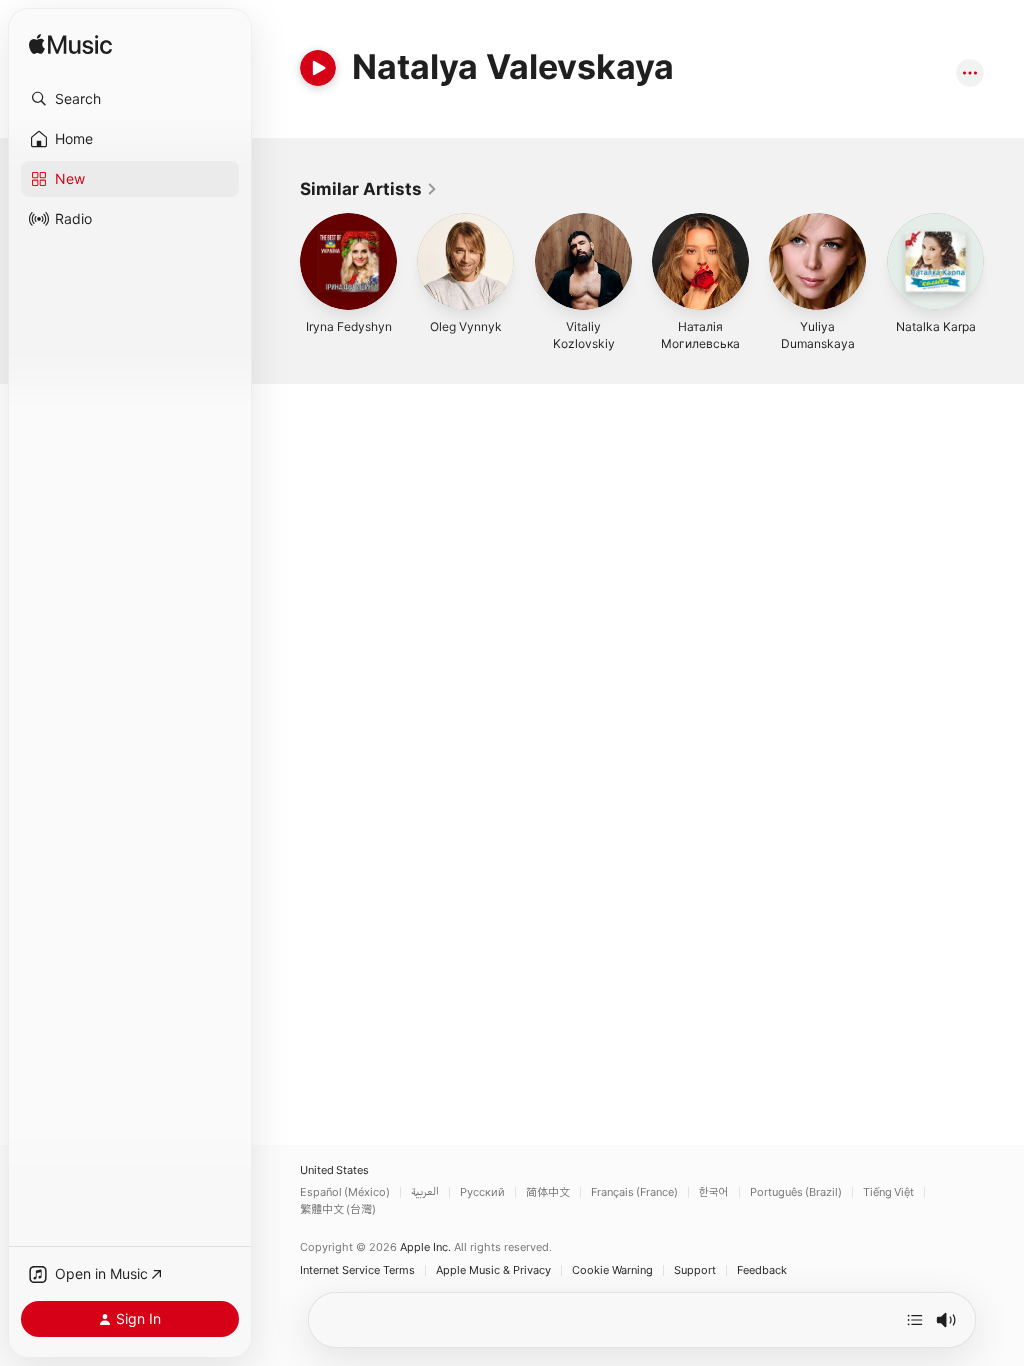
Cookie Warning (612, 1270)
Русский (482, 1192)
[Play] (318, 68)
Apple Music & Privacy (493, 1270)
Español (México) (345, 1192)
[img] (70, 45)
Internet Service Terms (357, 1270)
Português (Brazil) (796, 1192)
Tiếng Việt (888, 1192)
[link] (369, 189)
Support (695, 1270)
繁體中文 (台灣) (338, 1209)
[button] (130, 99)
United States (334, 1170)
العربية (425, 1192)
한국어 (714, 1192)
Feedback (762, 1270)
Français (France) (634, 1192)
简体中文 (548, 1192)
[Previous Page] (280, 262)
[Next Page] (1004, 262)
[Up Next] (915, 1320)
